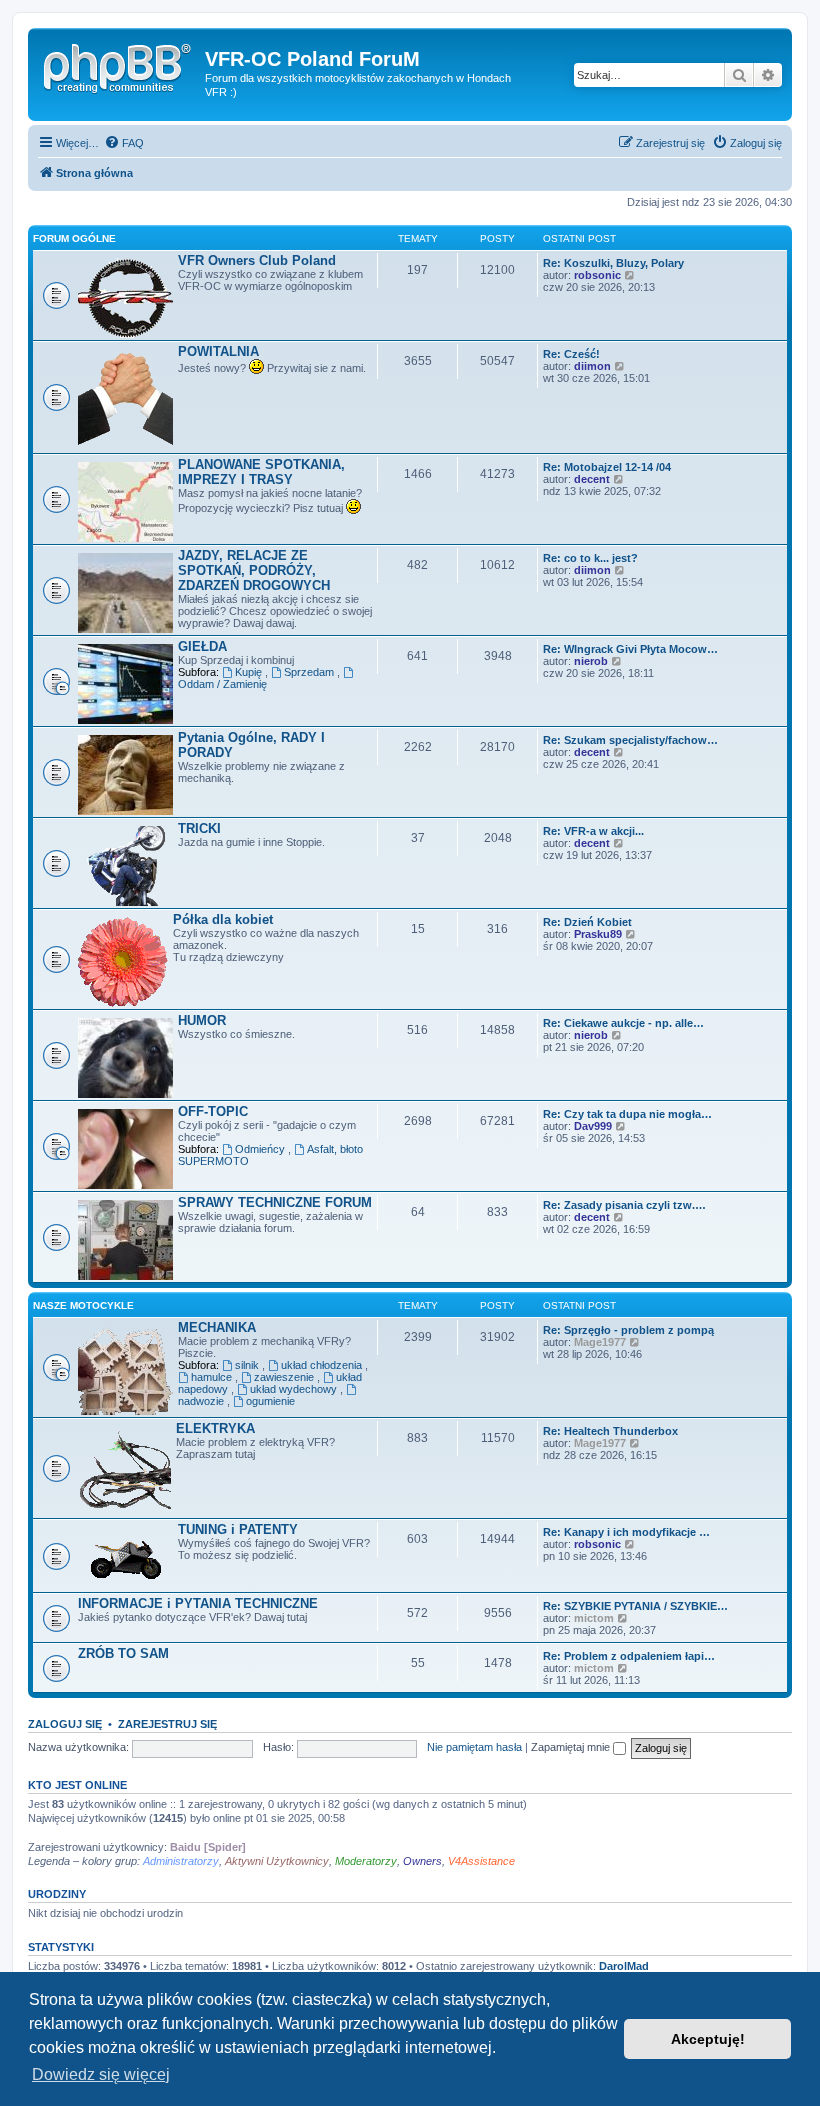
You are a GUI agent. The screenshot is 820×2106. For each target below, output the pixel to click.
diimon (592, 366)
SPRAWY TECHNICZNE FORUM (275, 1202)
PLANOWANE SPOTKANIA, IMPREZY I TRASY (261, 472)
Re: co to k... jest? (590, 558)
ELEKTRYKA (215, 1428)
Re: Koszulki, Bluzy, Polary (613, 263)
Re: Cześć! (571, 354)
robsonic (597, 275)
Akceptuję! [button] (708, 2039)
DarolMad (624, 1966)
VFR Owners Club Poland (257, 260)
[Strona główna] (119, 65)
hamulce (213, 1377)
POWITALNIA (218, 351)
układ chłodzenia (323, 1365)
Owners (422, 1861)
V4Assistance (481, 1861)
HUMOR (202, 1020)
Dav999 (593, 1126)
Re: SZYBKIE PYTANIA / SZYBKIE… (635, 1606)
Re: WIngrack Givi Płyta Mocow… (630, 649)
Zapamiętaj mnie (572, 1747)
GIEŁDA (202, 646)
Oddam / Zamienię (222, 684)
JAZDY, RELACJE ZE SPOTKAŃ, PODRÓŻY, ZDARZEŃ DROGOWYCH (254, 570)
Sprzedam (310, 672)
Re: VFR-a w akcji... (593, 831)
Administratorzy (181, 1861)
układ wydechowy (295, 1389)
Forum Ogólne (74, 238)
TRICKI (199, 828)
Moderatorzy (366, 1861)
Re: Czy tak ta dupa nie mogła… (627, 1114)
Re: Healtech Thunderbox (610, 1431)
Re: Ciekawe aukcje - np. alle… (623, 1023)
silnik (248, 1365)
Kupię (250, 672)
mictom (594, 1618)
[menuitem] (124, 143)
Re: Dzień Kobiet (587, 922)
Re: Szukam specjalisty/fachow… (630, 740)
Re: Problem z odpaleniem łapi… (629, 1656)
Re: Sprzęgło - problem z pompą (628, 1330)
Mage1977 (600, 1342)
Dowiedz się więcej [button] (101, 2074)
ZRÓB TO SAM (123, 1653)
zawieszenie (285, 1377)
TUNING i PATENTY (238, 1529)
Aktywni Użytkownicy (277, 1861)
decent (592, 479)
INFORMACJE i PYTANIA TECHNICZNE (198, 1603)
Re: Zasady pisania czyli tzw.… (624, 1205)
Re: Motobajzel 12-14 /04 (607, 467)
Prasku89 (598, 934)
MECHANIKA (217, 1327)
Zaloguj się (65, 1724)
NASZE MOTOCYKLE (83, 1305)
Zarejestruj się (167, 1724)
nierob (591, 661)
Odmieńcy (261, 1149)
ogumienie (270, 1401)
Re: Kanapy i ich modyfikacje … (626, 1532)
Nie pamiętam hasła (474, 1747)
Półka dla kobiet (223, 919)
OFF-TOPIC (213, 1111)
